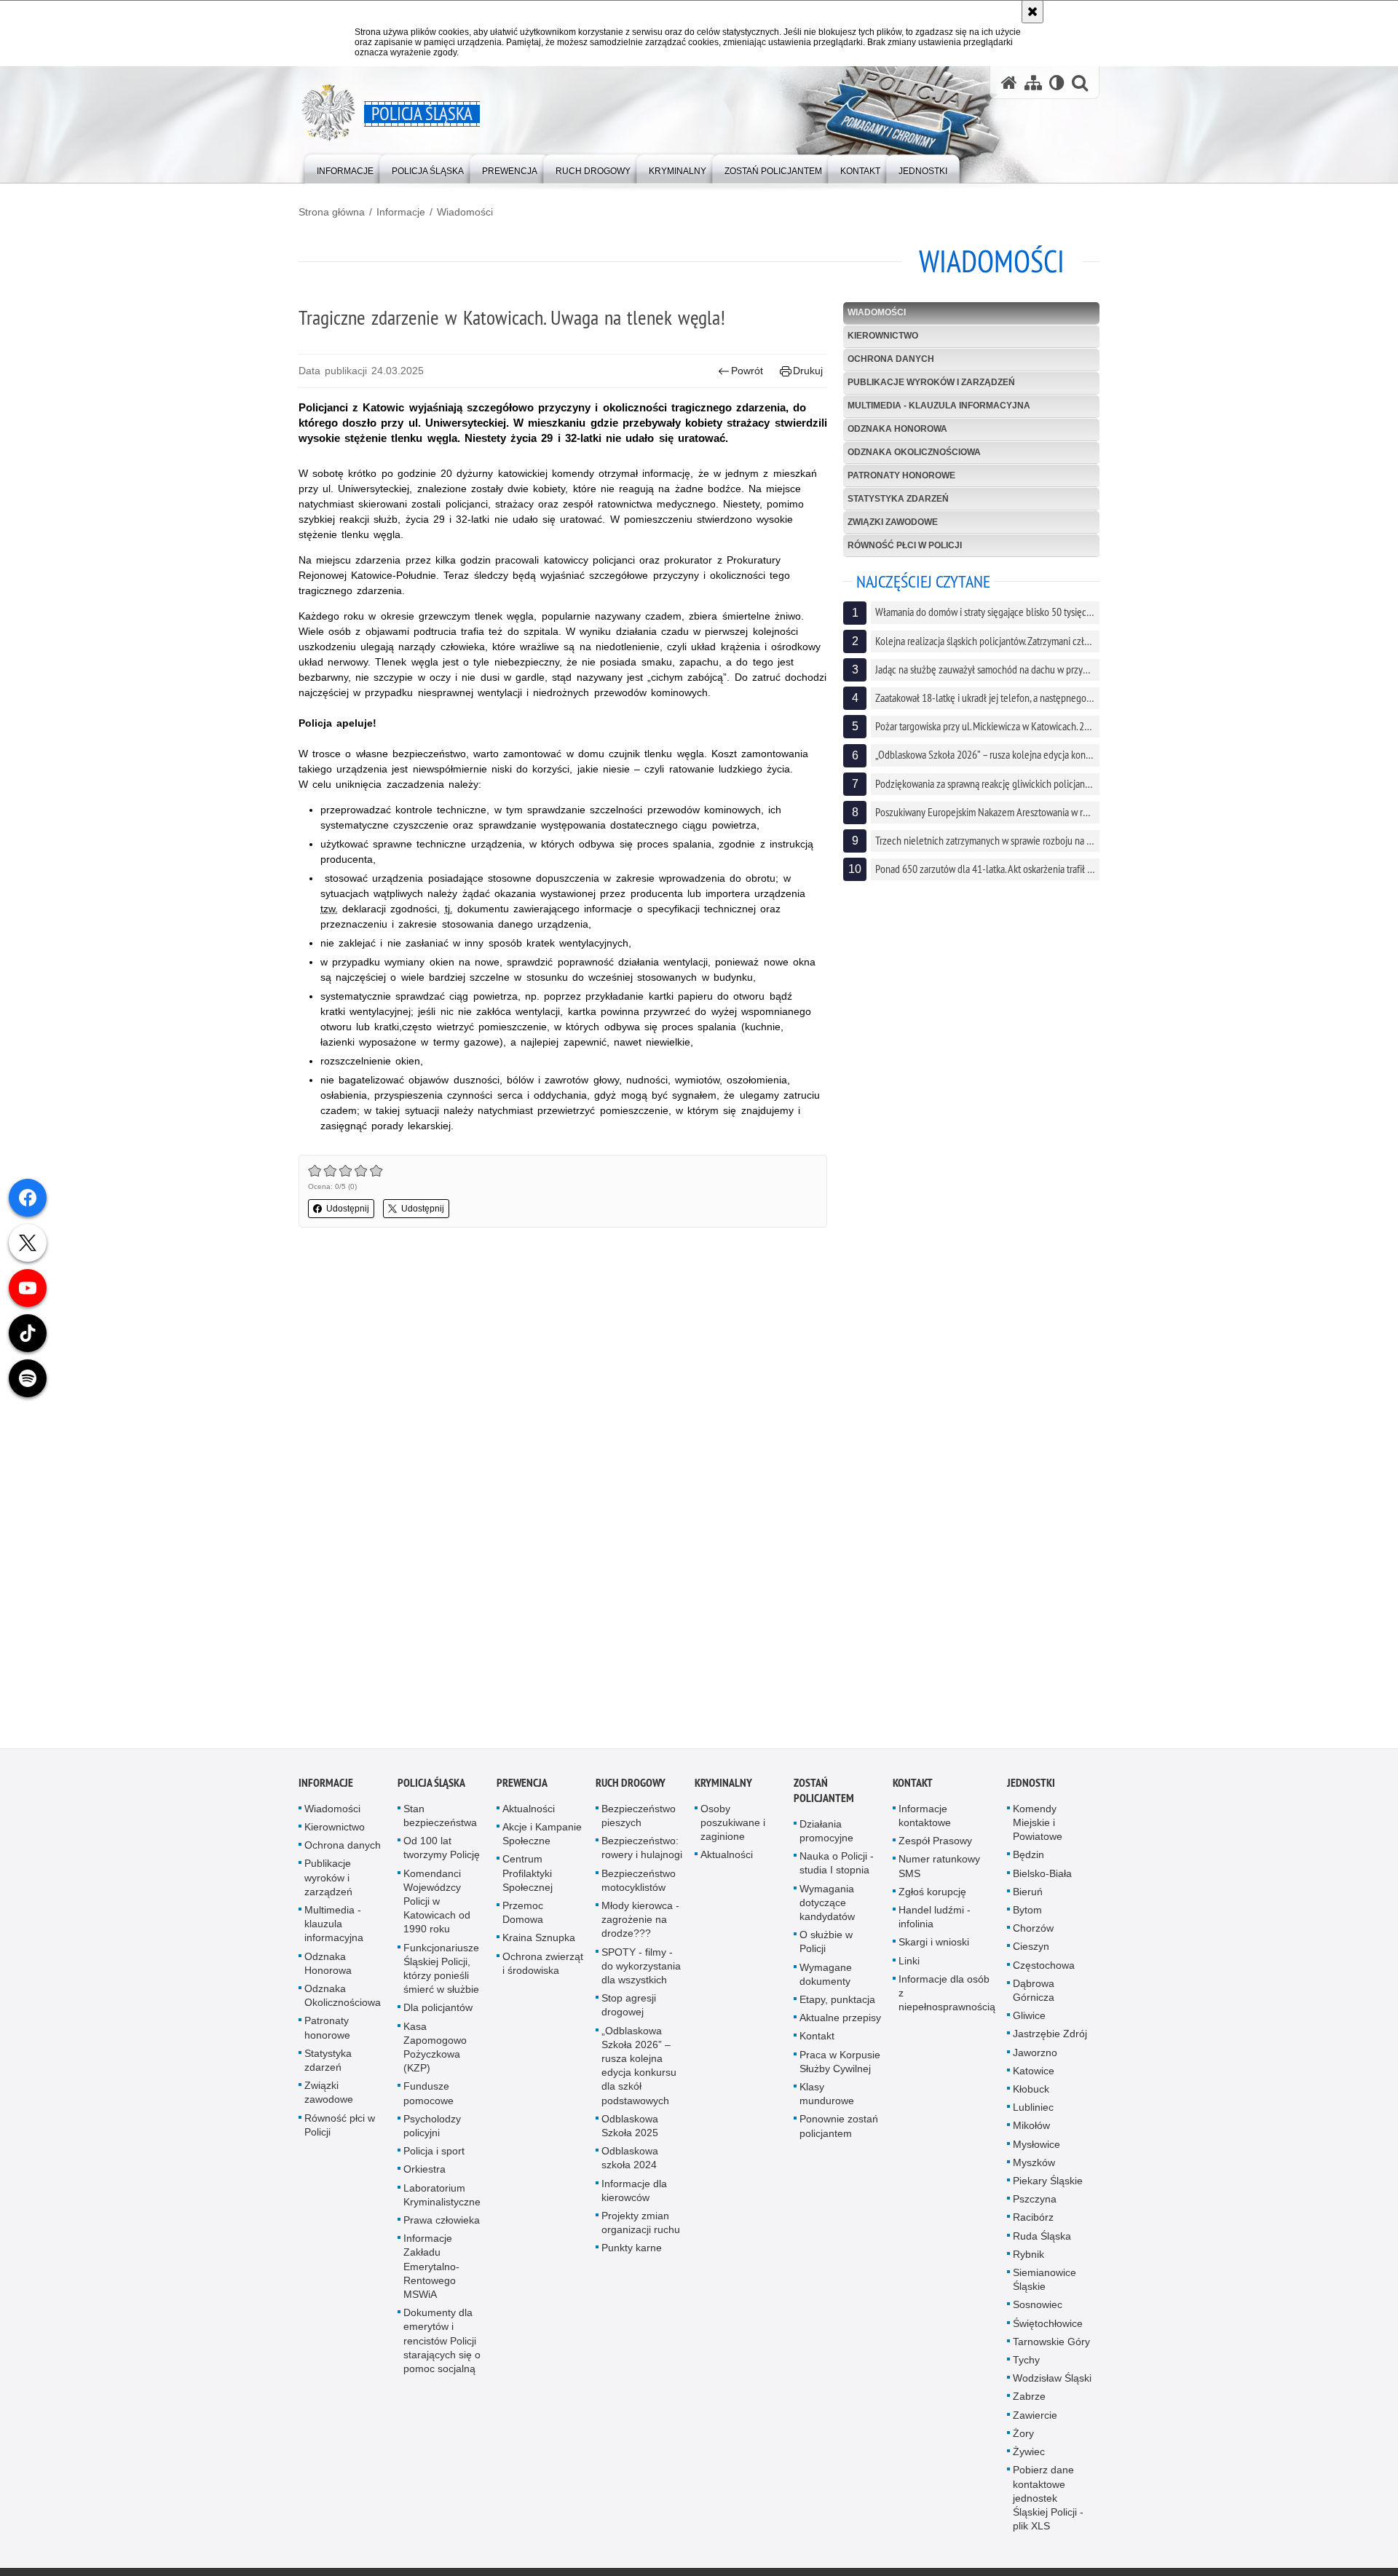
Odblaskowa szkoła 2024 (630, 2161)
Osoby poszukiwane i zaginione (733, 1826)
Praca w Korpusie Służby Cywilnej (840, 2065)
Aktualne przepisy (840, 2021)
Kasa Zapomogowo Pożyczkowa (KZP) (435, 2051)
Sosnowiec (1038, 2308)
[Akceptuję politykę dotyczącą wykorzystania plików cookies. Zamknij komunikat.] (1032, 12)
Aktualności (529, 1812)
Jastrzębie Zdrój (1050, 2037)
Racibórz (1033, 2221)
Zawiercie (1035, 2419)
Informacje (401, 212)
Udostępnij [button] (348, 1209)
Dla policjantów (438, 2011)
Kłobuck (1031, 2093)
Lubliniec (1033, 2111)
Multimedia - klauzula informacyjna (939, 406)
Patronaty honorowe (901, 475)
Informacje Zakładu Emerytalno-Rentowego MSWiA (431, 2270)
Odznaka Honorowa (897, 429)
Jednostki (1031, 1786)
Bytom (1027, 1913)
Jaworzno (1035, 2056)
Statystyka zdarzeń (898, 499)
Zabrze (1029, 2401)
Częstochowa (1044, 1969)
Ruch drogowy (631, 1786)
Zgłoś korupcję (932, 1895)
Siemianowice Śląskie (1044, 2283)
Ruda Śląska (1042, 2240)
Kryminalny (723, 1786)
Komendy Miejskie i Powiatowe (1038, 1826)
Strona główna (332, 212)
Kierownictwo (883, 336)
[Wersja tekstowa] (1057, 83)
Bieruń (1028, 1895)
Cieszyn (1031, 1950)
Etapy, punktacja (837, 2003)
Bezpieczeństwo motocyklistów (639, 1884)
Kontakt (817, 2039)
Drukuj (808, 371)
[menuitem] (345, 168)
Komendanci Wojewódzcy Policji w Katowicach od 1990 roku (437, 1905)
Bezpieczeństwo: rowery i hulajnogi (642, 1851)
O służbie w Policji (826, 1945)
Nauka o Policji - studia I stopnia (837, 1866)
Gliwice (1029, 2019)
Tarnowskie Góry (1051, 2345)
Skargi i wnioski (934, 1945)
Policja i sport (434, 2154)
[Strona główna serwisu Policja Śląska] (1009, 83)
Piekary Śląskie (1048, 2184)
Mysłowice (1036, 2148)
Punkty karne (632, 2251)
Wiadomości (465, 212)
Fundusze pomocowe (429, 2097)
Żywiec (1029, 2455)
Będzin (1028, 1858)
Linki (909, 1964)
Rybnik (1028, 2258)
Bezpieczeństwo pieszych (639, 1819)
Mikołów (1031, 2129)
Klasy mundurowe (827, 2097)
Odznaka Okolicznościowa (914, 452)
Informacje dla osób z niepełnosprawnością (947, 1996)
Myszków (1034, 2166)
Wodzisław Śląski (1052, 2382)
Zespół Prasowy (935, 1844)
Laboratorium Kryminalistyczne (442, 2198)
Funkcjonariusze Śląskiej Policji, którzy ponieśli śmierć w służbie (441, 1972)
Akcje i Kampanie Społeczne (542, 1837)
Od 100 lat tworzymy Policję (442, 1851)
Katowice (1034, 2074)
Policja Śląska (431, 1786)
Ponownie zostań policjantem (839, 2129)
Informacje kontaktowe (925, 1819)
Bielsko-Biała (1042, 1877)
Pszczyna (1035, 2202)
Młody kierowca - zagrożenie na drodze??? (640, 1923)
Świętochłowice (1048, 2327)
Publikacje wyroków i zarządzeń (931, 382)
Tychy (1026, 2363)
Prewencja (522, 1786)
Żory (1023, 2437)
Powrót (747, 371)
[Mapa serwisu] (1033, 83)
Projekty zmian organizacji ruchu (641, 2226)
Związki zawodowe (893, 522)
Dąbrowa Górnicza (1034, 1994)
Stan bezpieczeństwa (440, 1819)
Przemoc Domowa (523, 1916)
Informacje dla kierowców (634, 2194)
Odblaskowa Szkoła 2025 (630, 2129)
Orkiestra (424, 2173)
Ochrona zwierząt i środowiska (543, 1967)
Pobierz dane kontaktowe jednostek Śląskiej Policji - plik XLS (1048, 2501)
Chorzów (1033, 1932)
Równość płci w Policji (905, 545)
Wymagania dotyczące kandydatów (827, 1906)
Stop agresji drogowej (629, 2008)
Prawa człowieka (442, 2224)
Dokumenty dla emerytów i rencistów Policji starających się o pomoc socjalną (442, 2344)
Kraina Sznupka (539, 1941)
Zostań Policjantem (824, 1794)
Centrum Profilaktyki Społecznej (528, 1876)
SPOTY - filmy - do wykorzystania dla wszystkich (641, 1969)
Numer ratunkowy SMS (939, 1869)
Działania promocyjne (826, 1834)
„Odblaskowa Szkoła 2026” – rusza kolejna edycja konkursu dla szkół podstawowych (639, 2069)
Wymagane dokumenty (826, 1978)
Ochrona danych (891, 359)
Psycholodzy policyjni (432, 2129)
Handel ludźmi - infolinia (935, 1920)
